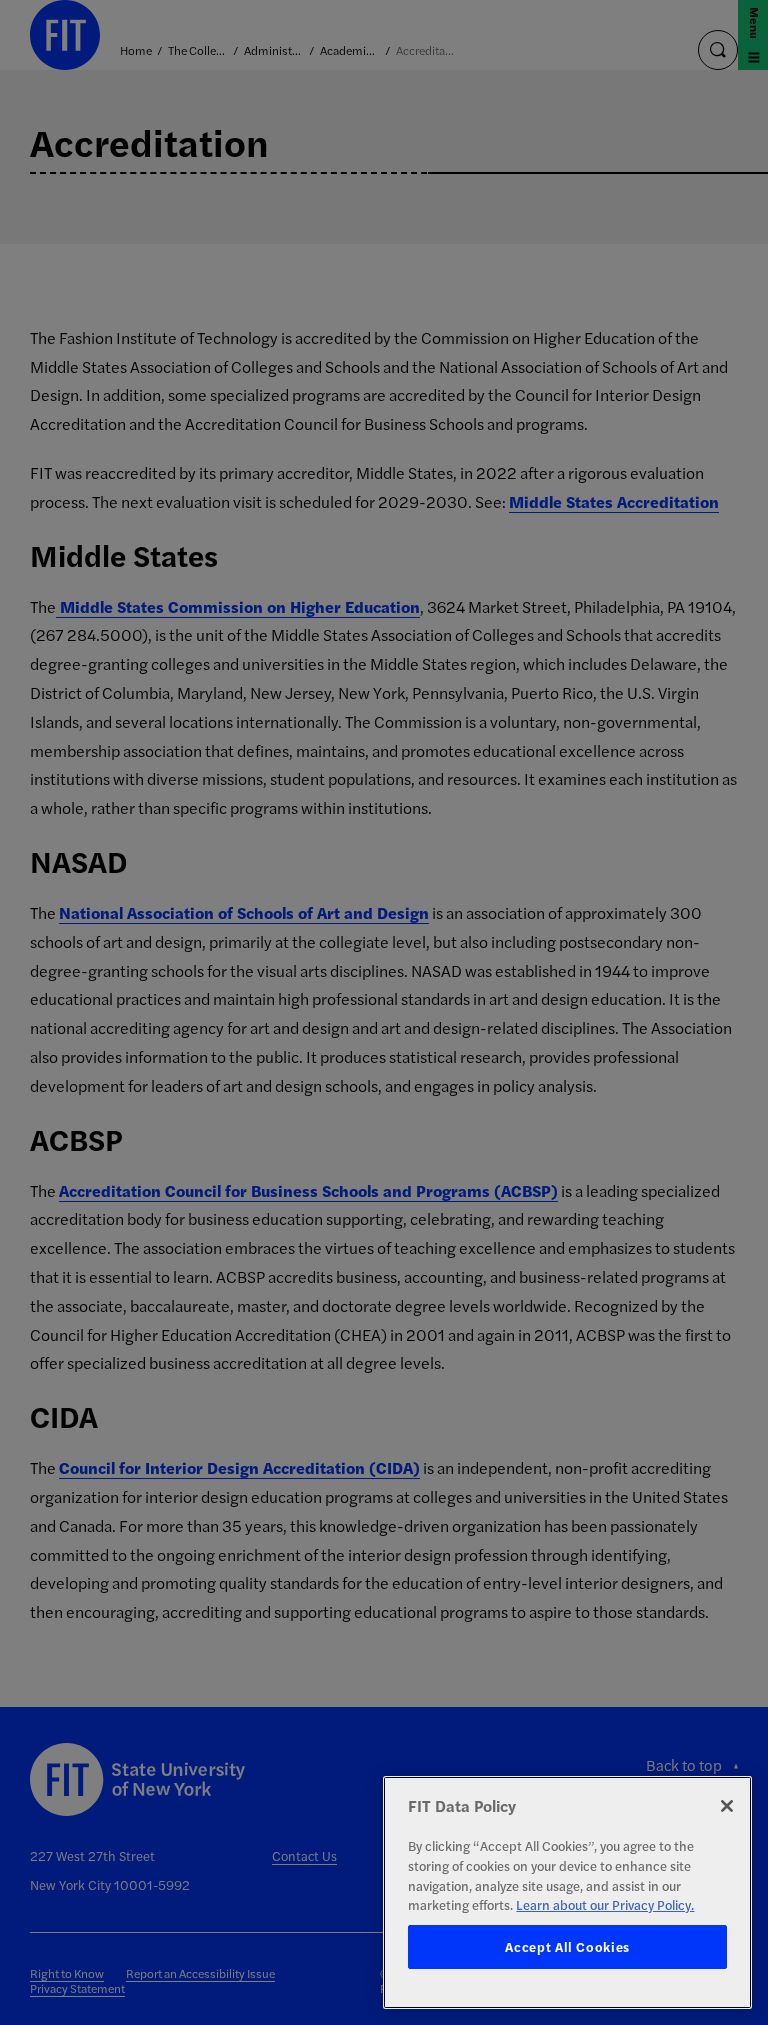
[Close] (727, 1806)
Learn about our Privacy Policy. (605, 1904)
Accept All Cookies (567, 1946)
